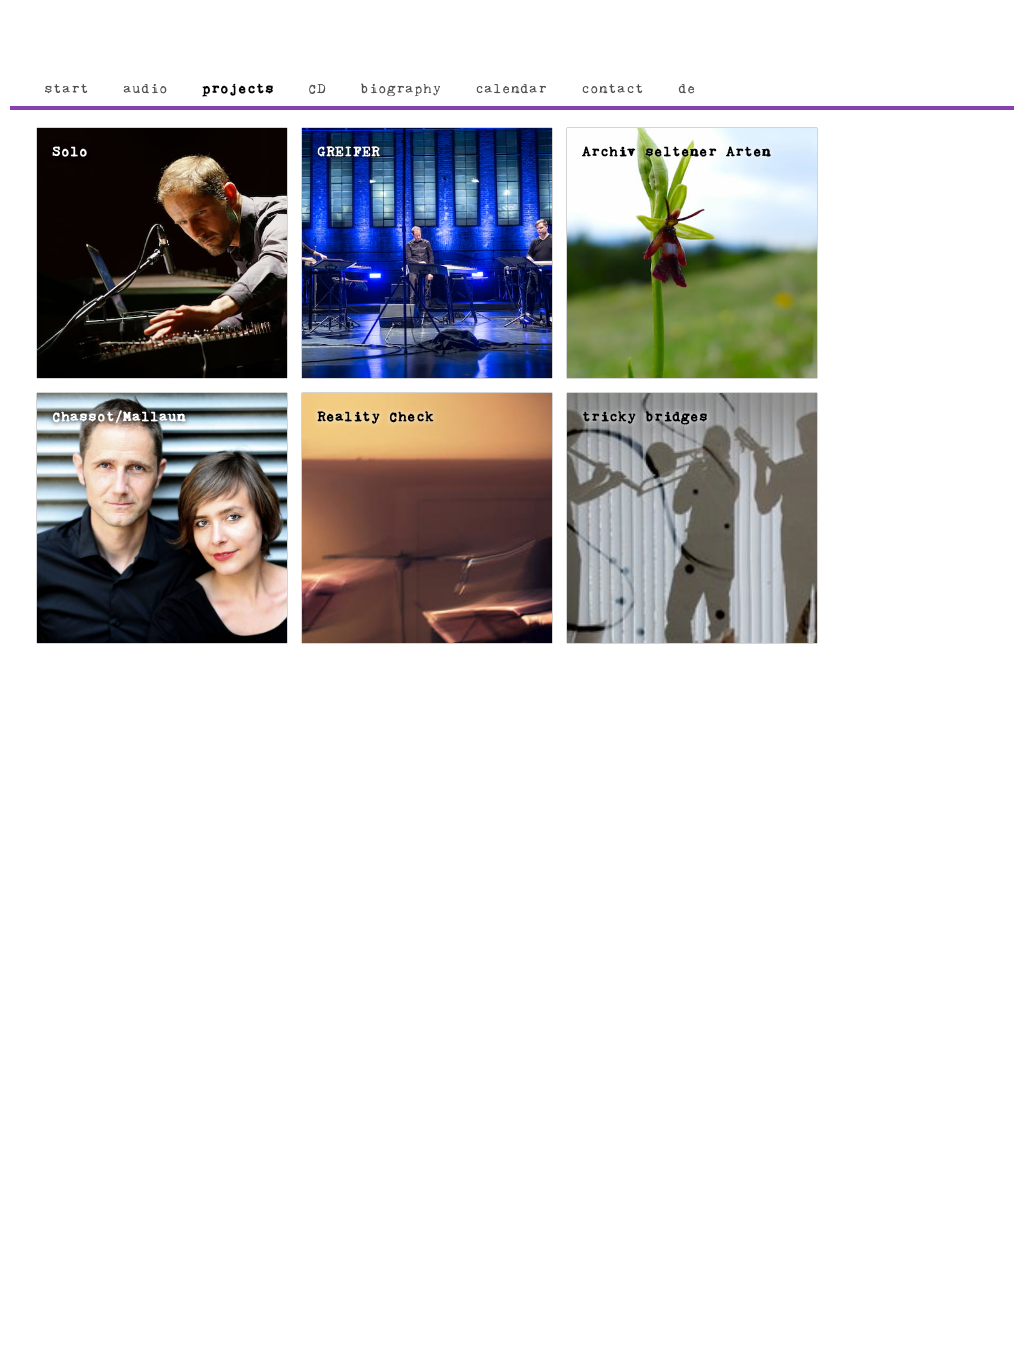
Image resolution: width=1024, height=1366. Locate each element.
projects (238, 89)
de (687, 89)
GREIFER (348, 152)
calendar (511, 89)
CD (317, 89)
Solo (70, 152)
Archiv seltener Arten (676, 152)
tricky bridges (645, 417)
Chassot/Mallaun (119, 417)
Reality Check (375, 417)
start (66, 89)
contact (612, 89)
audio (145, 89)
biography (400, 89)
